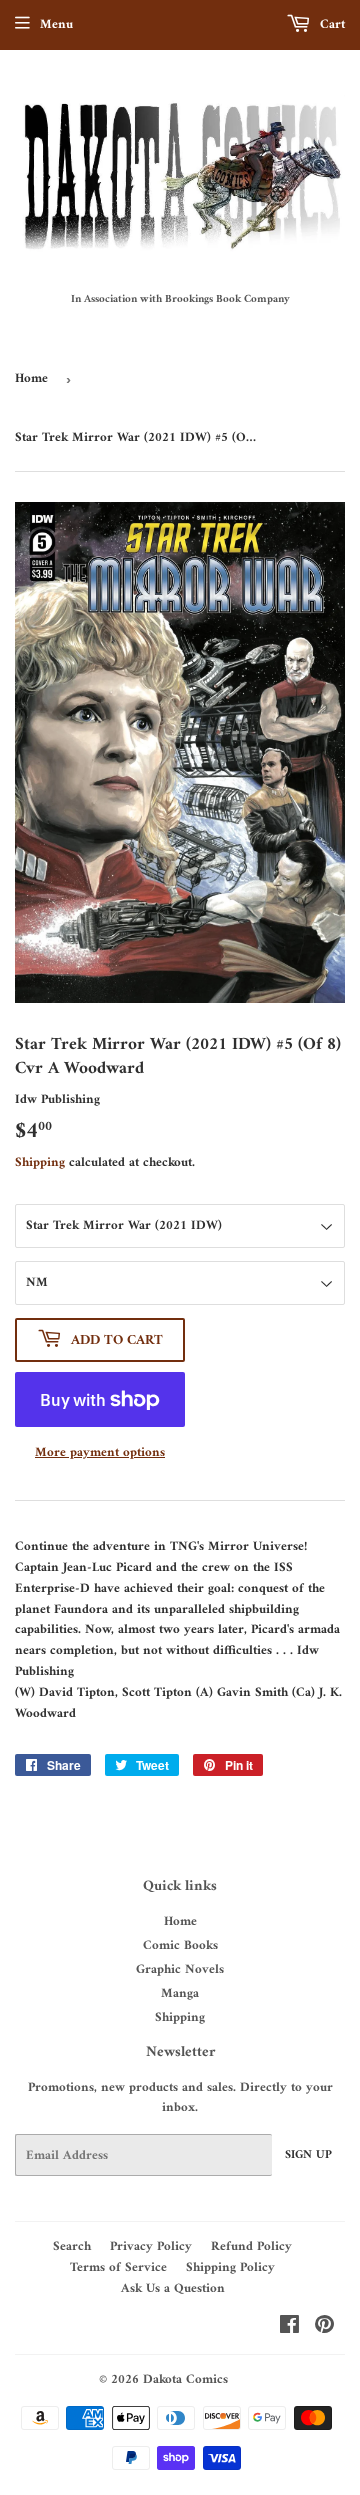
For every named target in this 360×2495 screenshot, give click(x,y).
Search (72, 2246)
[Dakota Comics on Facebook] (289, 2328)
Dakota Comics (185, 2379)
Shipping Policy (230, 2267)
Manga (180, 1993)
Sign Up (308, 2155)
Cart (330, 24)
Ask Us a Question (173, 2288)
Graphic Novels (180, 1969)
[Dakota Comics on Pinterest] (324, 2328)
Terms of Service (118, 2267)
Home (31, 378)
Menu (56, 24)
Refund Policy (251, 2246)
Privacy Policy (151, 2246)
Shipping (40, 1162)
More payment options (100, 1453)
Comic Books (180, 1945)
